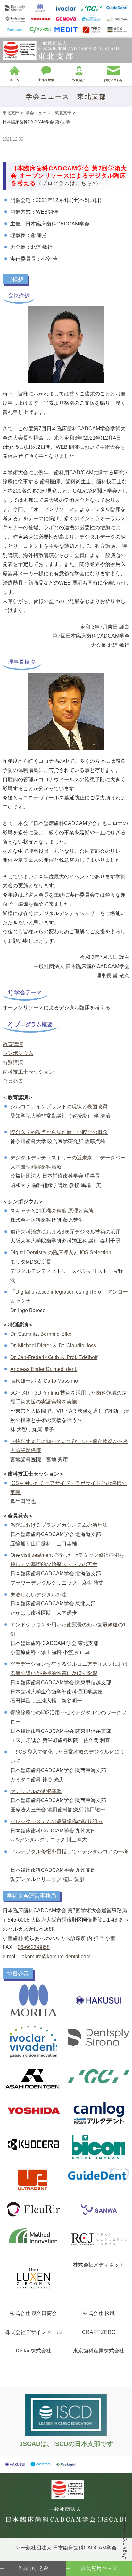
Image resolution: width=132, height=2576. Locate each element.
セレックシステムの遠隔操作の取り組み (56, 1821)
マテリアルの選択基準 (36, 1791)
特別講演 (13, 1063)
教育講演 (13, 1044)
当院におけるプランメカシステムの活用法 (59, 1525)
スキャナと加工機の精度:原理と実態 (52, 1211)
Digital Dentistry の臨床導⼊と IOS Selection (61, 1253)
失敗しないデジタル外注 (38, 1595)
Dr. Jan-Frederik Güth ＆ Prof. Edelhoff (54, 1357)
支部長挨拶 (46, 80)
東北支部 (11, 113)
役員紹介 (79, 80)
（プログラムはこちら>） (69, 183)
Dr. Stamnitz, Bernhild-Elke (41, 1334)
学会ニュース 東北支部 (49, 113)
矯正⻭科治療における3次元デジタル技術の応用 (66, 1232)
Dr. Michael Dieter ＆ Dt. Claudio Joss (53, 1345)
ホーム (14, 80)
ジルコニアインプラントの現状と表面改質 (59, 1107)
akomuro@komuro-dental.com (56, 1957)
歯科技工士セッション (28, 1072)
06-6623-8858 (34, 1947)
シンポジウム (18, 1053)
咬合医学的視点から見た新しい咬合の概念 (59, 1132)
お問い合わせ (113, 80)
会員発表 (13, 1081)
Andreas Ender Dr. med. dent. (44, 1369)
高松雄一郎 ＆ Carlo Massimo (44, 1381)
